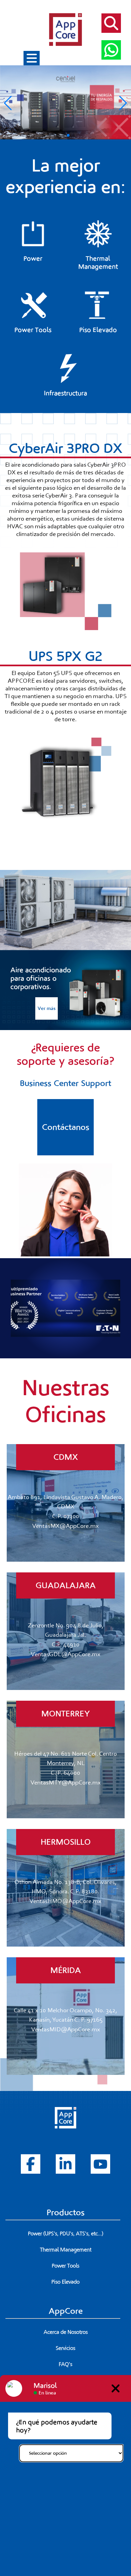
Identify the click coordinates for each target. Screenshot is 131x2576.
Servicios (65, 2348)
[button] (57, 135)
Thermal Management (66, 2250)
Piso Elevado (65, 2282)
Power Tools (65, 2266)
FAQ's (65, 2364)
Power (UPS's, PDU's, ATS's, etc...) (66, 2234)
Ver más (47, 1008)
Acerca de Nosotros (66, 2332)
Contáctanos (66, 1127)
